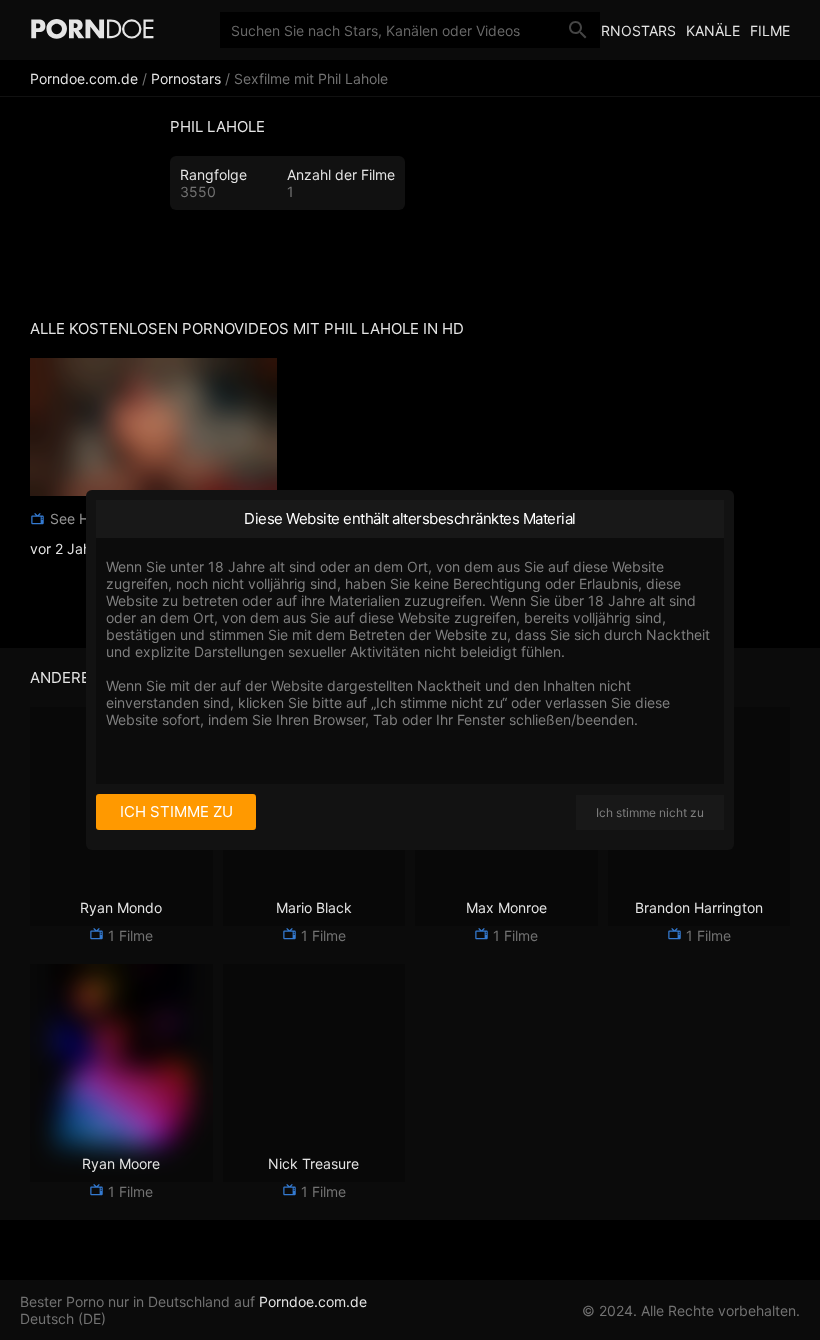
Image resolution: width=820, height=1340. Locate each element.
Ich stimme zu (176, 811)
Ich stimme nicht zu (650, 812)
